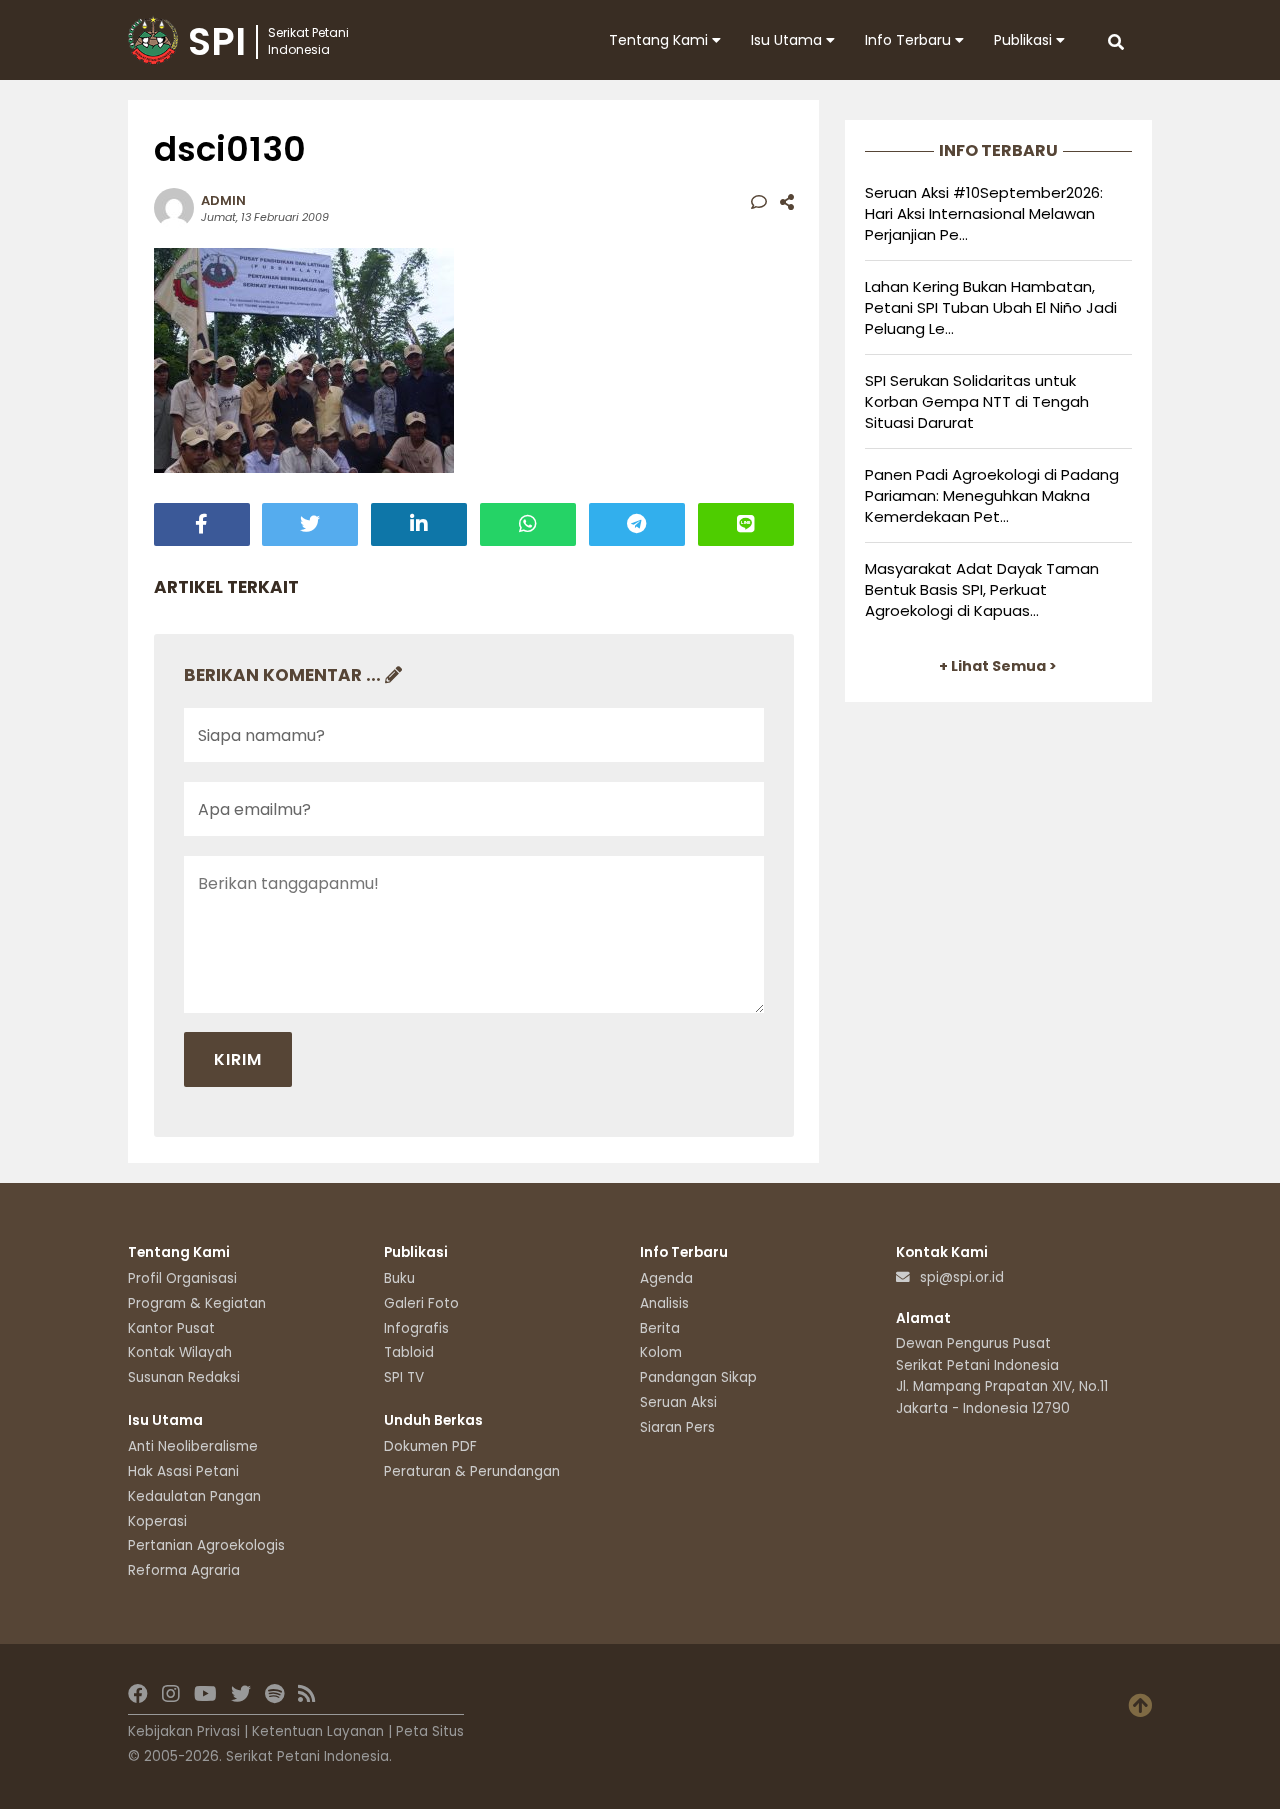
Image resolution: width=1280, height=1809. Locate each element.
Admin (223, 200)
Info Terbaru (910, 40)
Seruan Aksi (678, 1402)
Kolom (661, 1352)
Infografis (416, 1328)
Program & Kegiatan (197, 1303)
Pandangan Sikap (698, 1377)
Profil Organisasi (182, 1278)
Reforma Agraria (184, 1570)
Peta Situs (430, 1731)
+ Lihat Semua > (998, 666)
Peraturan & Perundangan (472, 1471)
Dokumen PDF (430, 1446)
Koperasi (157, 1521)
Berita (660, 1328)
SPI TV (404, 1377)
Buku (399, 1278)
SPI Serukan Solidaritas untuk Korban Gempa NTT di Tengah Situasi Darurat (977, 401)
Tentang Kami (660, 40)
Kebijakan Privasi (184, 1731)
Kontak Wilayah (180, 1352)
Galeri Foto (421, 1303)
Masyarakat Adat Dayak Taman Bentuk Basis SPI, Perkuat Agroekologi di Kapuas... (982, 589)
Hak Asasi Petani (183, 1471)
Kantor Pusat (171, 1328)
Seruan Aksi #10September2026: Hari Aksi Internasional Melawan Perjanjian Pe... (984, 213)
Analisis (664, 1303)
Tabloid (409, 1352)
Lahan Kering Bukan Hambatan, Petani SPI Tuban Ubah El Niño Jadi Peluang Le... (991, 307)
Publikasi (1025, 40)
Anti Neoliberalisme (193, 1446)
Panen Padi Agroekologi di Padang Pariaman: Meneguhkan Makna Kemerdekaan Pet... (992, 495)
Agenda (666, 1278)
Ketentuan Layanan (318, 1731)
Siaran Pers (677, 1427)
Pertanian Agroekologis (206, 1545)
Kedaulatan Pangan (194, 1496)
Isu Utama (788, 40)
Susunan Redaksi (184, 1377)
